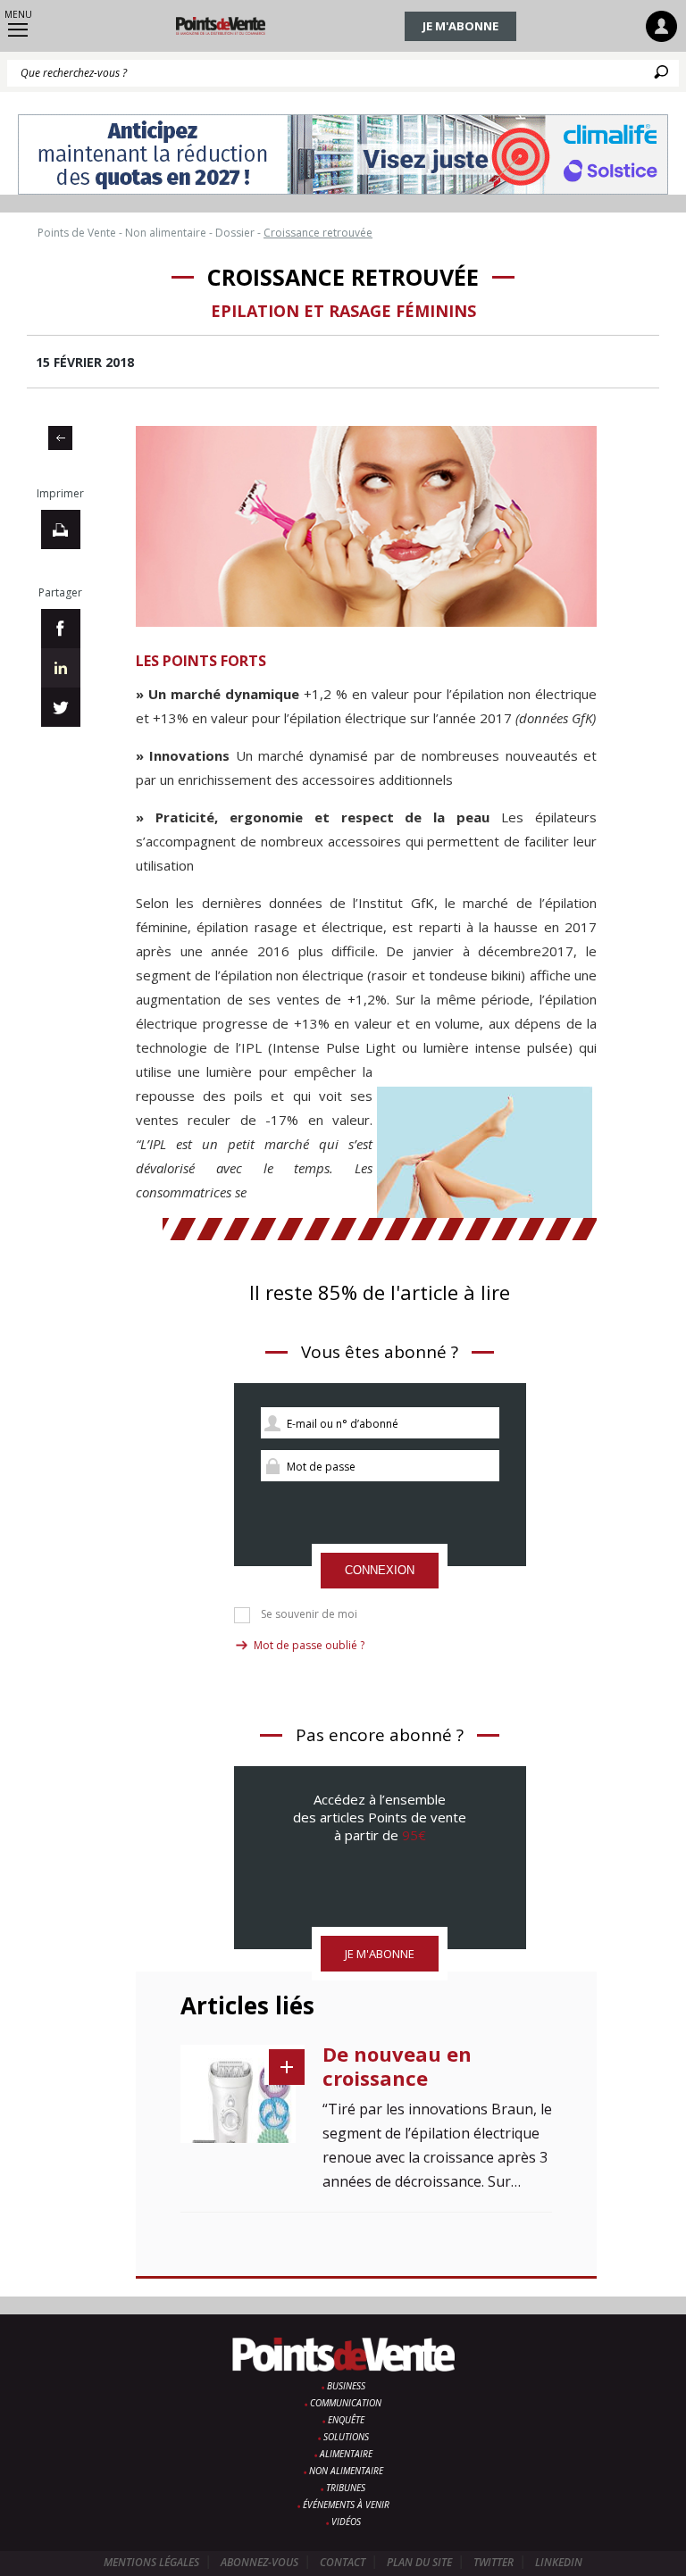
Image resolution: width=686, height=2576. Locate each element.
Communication (346, 2403)
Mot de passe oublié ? (309, 1645)
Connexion (380, 1570)
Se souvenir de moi (309, 1614)
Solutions (346, 2437)
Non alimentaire (346, 2471)
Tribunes (346, 2488)
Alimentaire (346, 2454)
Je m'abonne (460, 26)
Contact (343, 2562)
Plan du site (419, 2562)
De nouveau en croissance (397, 2066)
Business (346, 2386)
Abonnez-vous (259, 2562)
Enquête (346, 2420)
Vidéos (346, 2522)
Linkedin (559, 2562)
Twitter (494, 2562)
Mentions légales (151, 2562)
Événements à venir (346, 2505)
